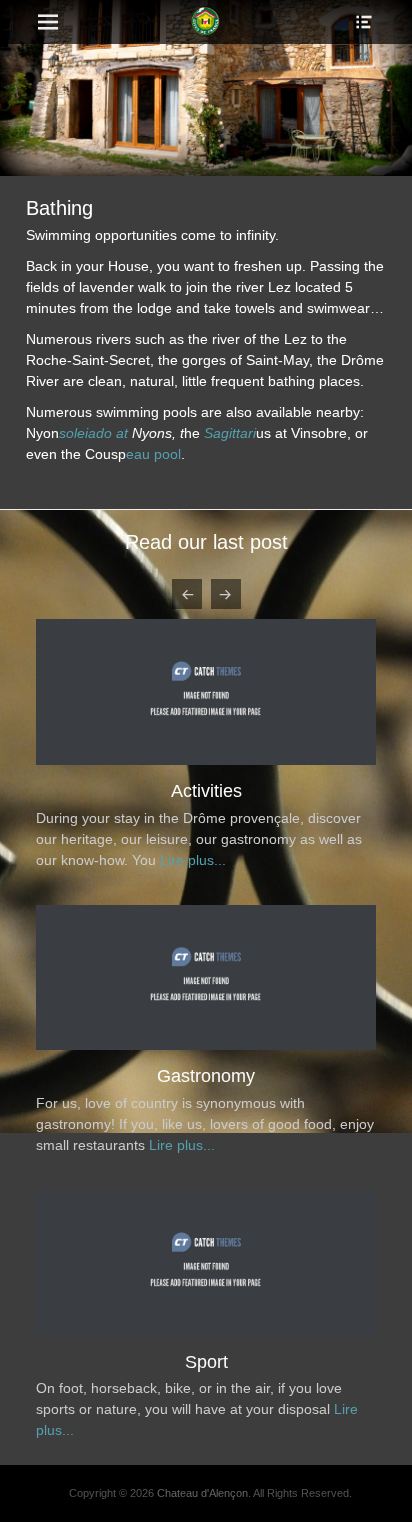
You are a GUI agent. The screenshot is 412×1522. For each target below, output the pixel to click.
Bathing (212, 1076)
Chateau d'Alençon (202, 1208)
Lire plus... (198, 860)
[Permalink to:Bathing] (212, 1045)
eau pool (153, 454)
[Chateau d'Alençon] (206, 22)
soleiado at (93, 433)
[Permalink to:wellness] (212, 760)
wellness (212, 791)
